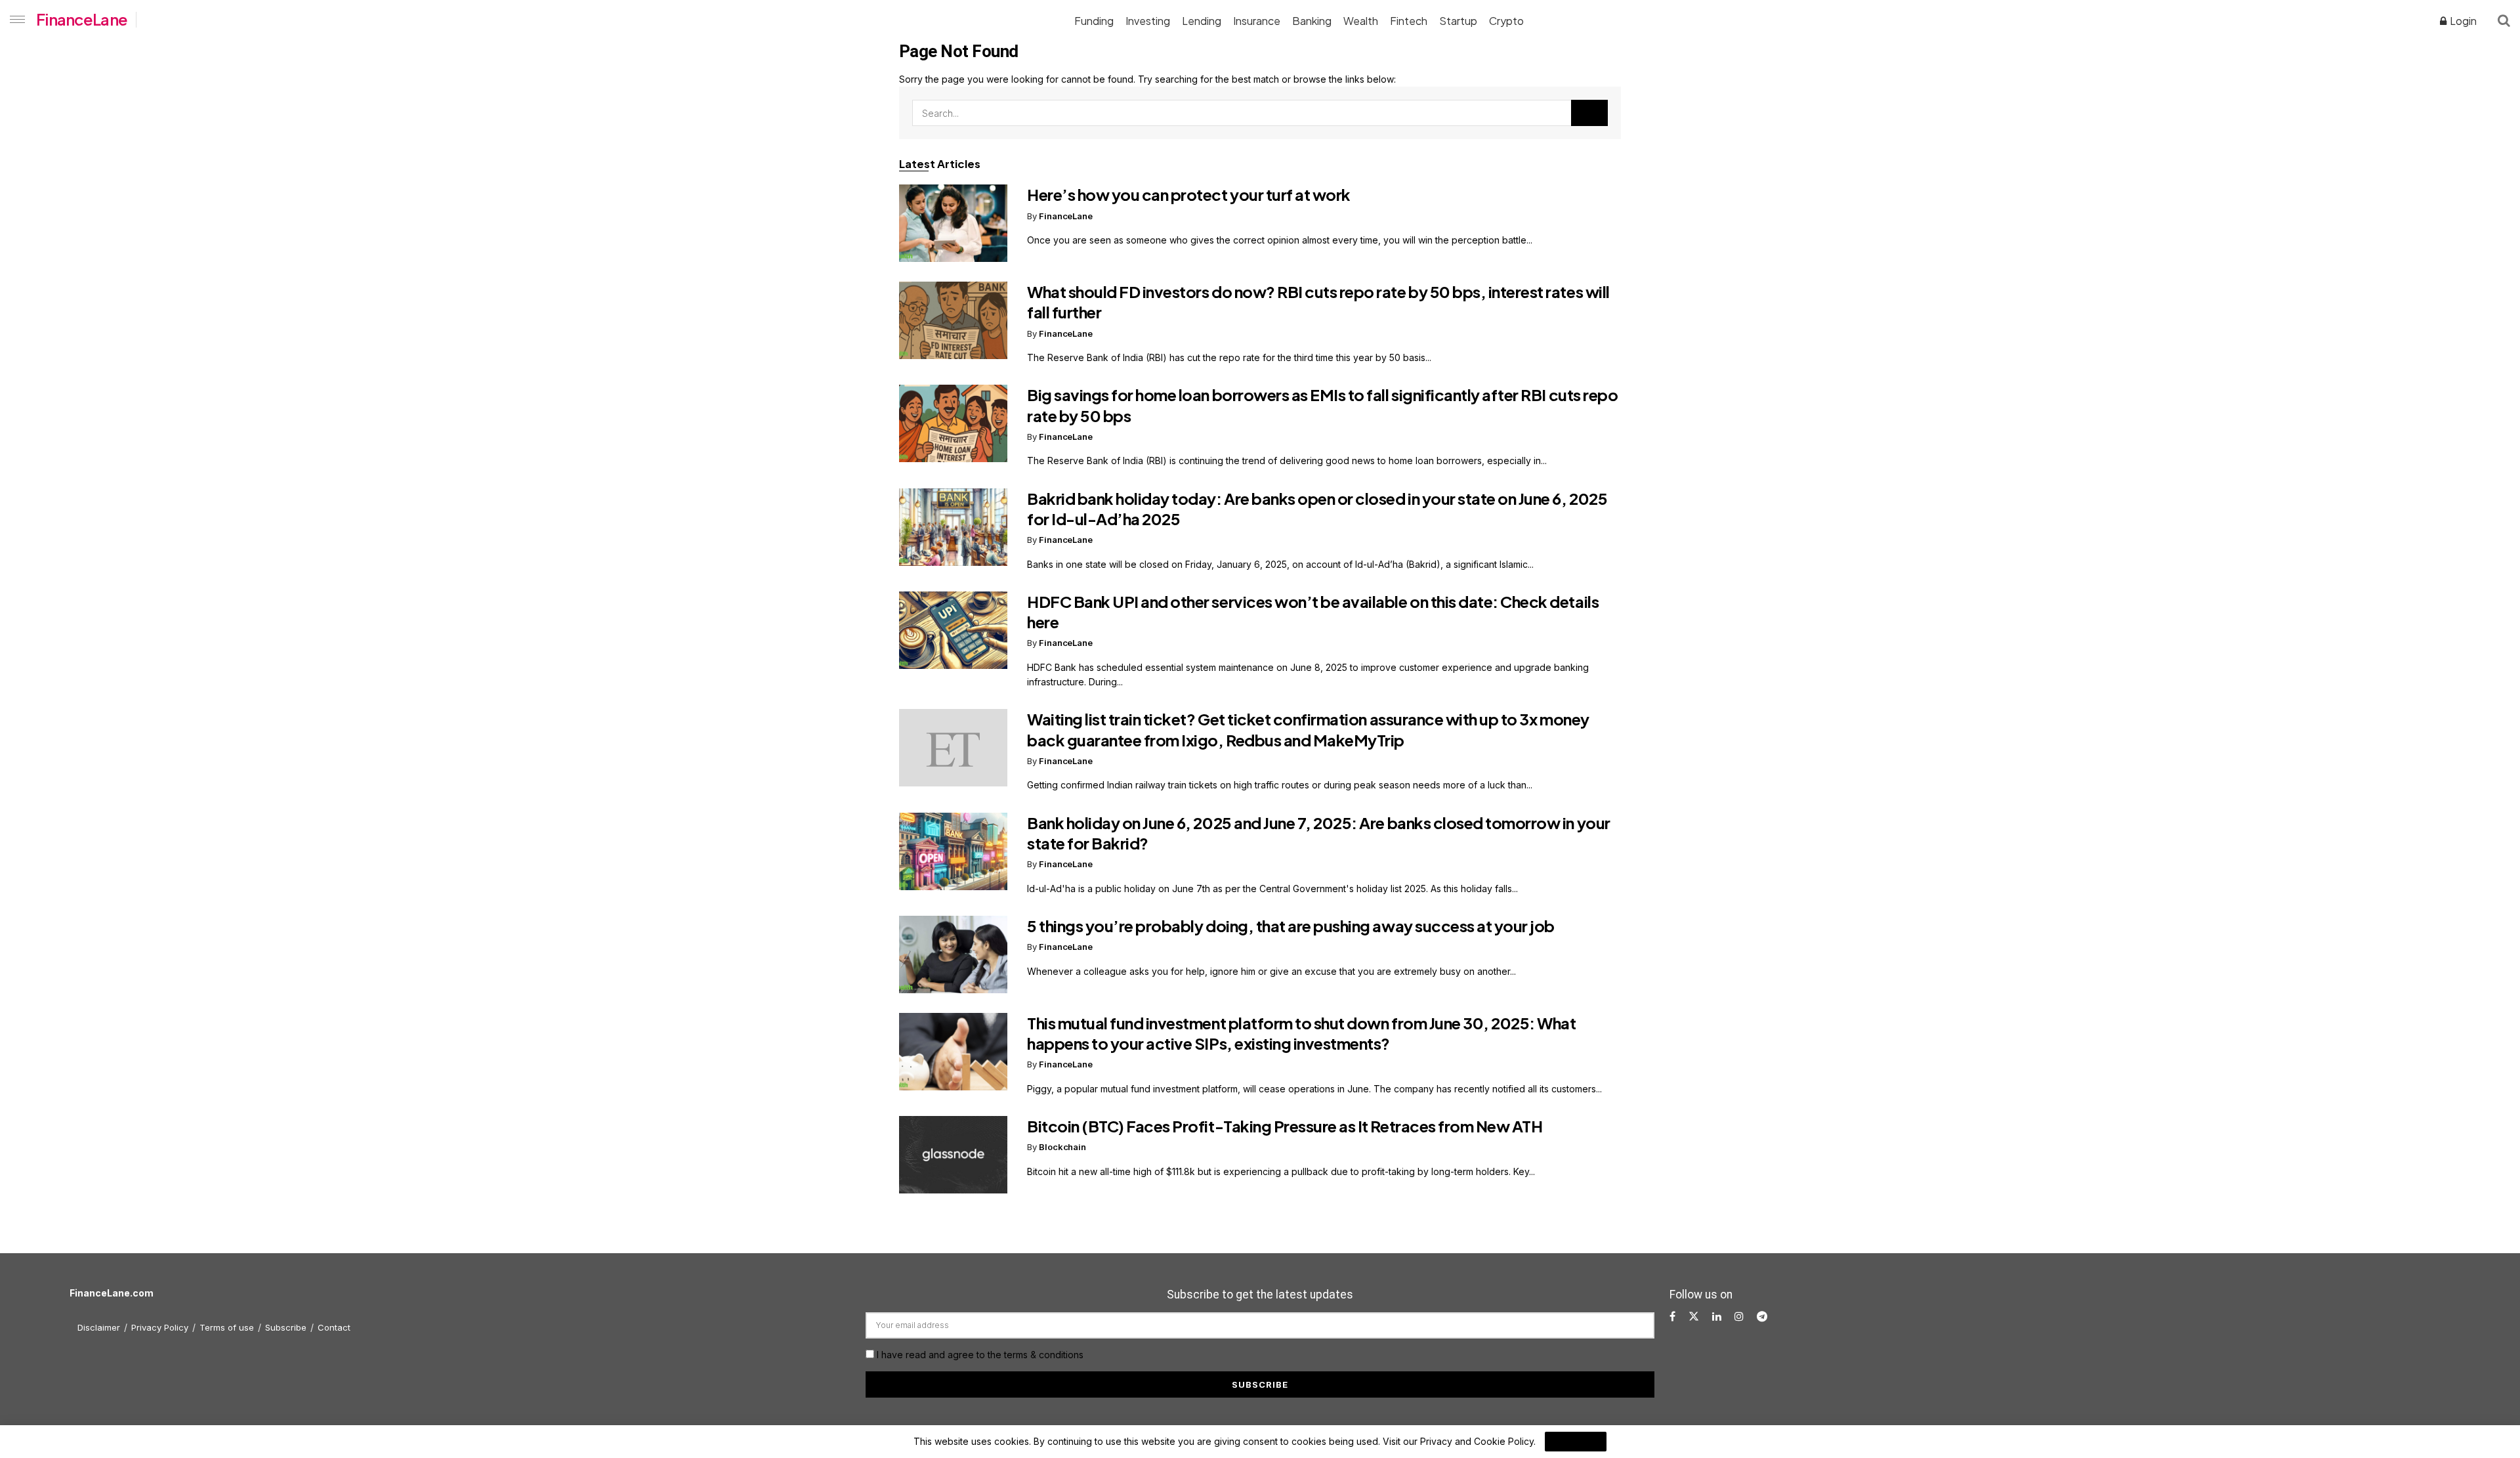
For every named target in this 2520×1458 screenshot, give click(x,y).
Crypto (1506, 21)
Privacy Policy (160, 1327)
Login (2462, 21)
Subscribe (286, 1327)
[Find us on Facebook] (1672, 1317)
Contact (334, 1327)
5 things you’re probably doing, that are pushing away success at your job (1291, 926)
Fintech (1409, 21)
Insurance (1257, 21)
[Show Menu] (15, 20)
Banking (1312, 21)
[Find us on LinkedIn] (1717, 1317)
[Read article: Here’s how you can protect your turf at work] (953, 223)
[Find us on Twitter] (1694, 1317)
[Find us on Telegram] (1762, 1317)
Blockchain (1062, 1147)
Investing (1148, 21)
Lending (1202, 21)
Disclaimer (99, 1327)
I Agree (1576, 1442)
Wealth (1361, 21)
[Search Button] (2504, 20)
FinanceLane (82, 19)
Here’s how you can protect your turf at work (1189, 194)
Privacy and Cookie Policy (1477, 1441)
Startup (1458, 21)
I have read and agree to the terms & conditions (980, 1355)
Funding (1094, 21)
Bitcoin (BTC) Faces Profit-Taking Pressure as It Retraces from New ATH (1285, 1126)
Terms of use (227, 1327)
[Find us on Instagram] (1739, 1317)
